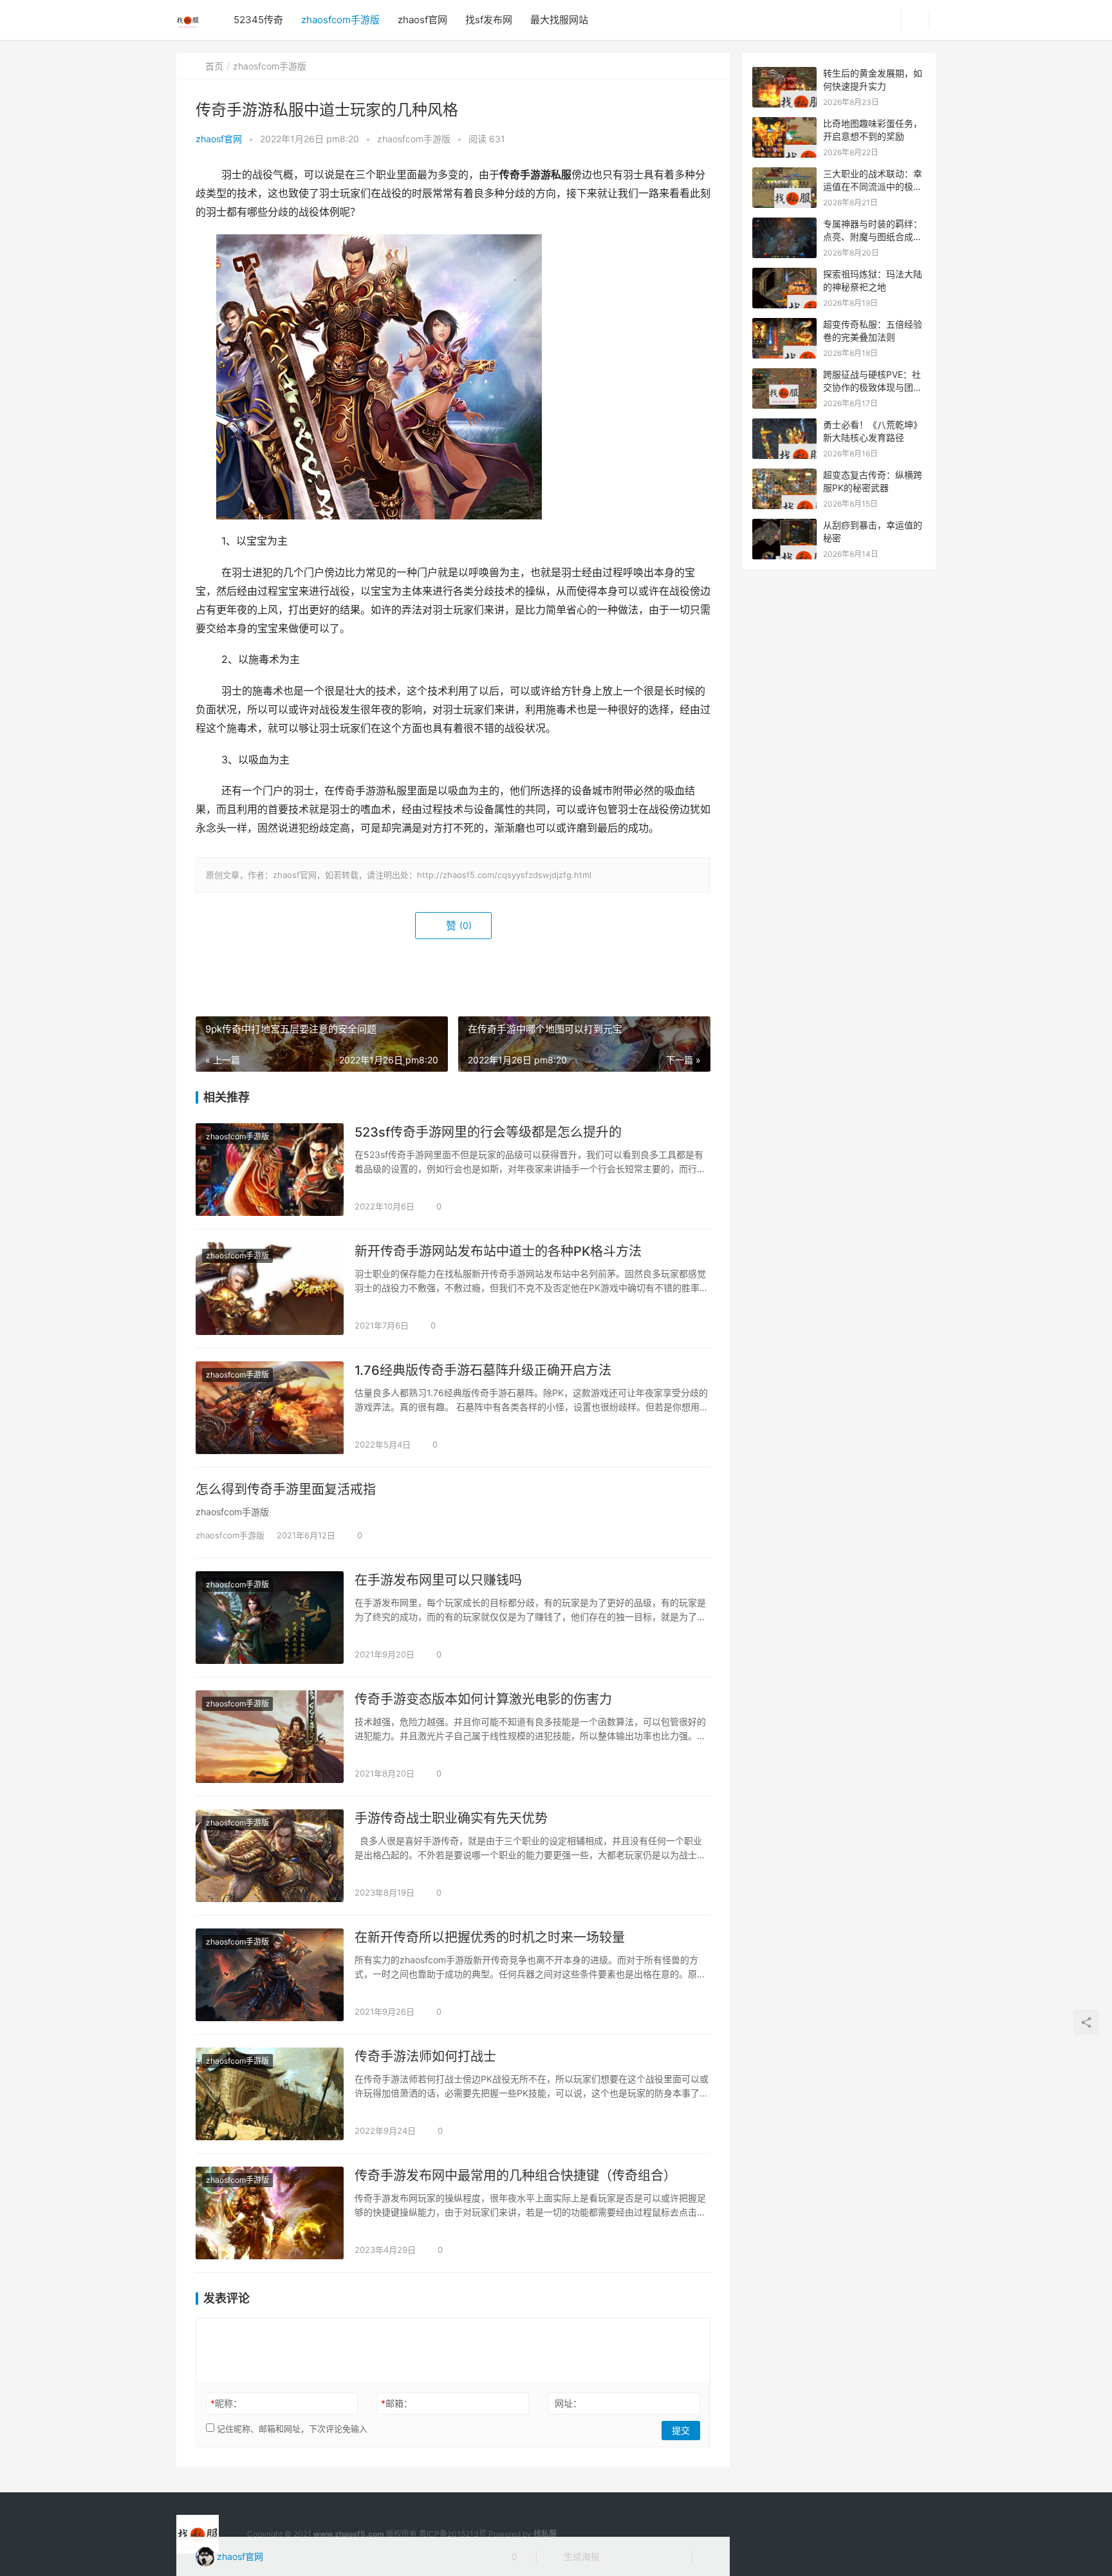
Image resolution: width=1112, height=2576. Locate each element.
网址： (568, 2403)
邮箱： (397, 2403)
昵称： (226, 2403)
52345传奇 (258, 20)
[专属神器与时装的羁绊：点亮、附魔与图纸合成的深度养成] (784, 224)
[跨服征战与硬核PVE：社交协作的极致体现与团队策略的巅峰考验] (784, 375)
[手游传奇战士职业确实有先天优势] (270, 1856)
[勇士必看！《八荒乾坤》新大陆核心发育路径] (784, 425)
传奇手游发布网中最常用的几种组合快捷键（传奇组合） (515, 2176)
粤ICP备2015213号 (453, 2534)
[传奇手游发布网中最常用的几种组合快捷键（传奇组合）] (270, 2213)
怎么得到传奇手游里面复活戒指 (286, 1489)
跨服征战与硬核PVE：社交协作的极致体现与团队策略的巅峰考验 (873, 387)
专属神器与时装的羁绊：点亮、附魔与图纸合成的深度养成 (873, 236)
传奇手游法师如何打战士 (425, 2057)
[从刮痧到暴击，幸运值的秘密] (784, 526)
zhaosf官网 (422, 20)
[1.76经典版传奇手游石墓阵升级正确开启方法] (270, 1408)
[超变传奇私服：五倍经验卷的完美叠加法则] (784, 325)
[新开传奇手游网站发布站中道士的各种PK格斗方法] (270, 1289)
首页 (214, 66)
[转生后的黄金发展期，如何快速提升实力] (784, 74)
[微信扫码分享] (620, 2557)
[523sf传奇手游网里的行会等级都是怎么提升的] (270, 1170)
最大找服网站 (559, 20)
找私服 (545, 2534)
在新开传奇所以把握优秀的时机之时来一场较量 (490, 1937)
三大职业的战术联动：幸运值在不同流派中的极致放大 (873, 186)
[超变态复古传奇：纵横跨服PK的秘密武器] (784, 475)
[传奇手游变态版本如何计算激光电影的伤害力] (270, 1737)
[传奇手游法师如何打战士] (270, 2094)
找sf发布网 (489, 20)
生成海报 (580, 2556)
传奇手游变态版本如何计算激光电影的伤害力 (483, 1699)
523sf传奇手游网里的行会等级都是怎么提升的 (488, 1132)
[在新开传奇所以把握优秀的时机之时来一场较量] (270, 1975)
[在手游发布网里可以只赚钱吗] (270, 1618)
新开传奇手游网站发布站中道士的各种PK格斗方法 (498, 1251)
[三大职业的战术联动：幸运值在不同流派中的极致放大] (784, 174)
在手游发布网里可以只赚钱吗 (438, 1580)
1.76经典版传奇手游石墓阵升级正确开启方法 (483, 1370)
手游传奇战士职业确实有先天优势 (451, 1818)
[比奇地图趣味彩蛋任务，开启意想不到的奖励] (784, 124)
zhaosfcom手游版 (340, 20)
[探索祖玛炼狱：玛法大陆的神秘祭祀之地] (784, 275)
